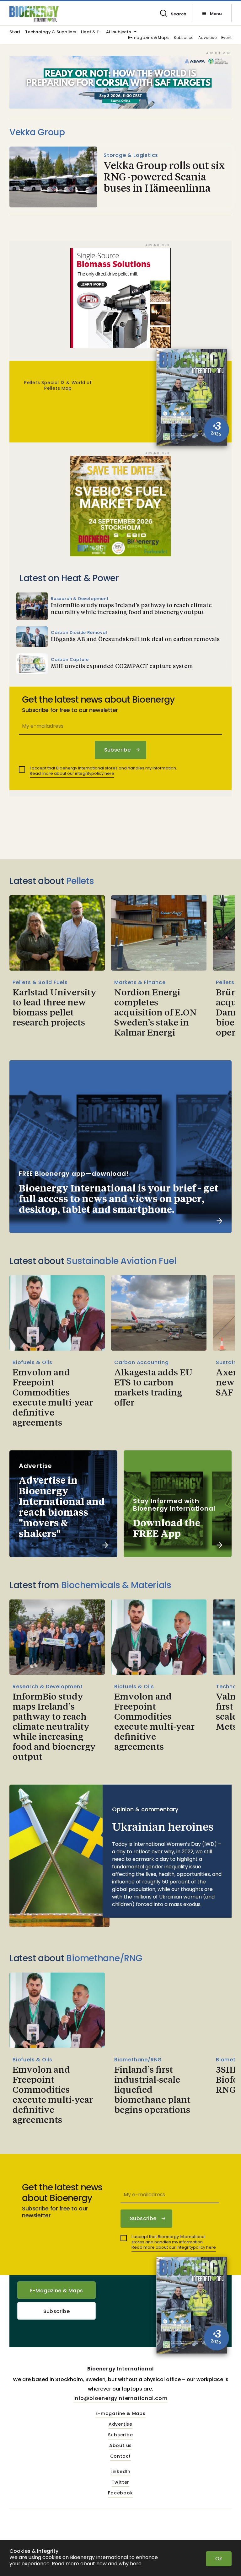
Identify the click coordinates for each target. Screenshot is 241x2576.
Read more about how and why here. (97, 2564)
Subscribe (183, 38)
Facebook (120, 2493)
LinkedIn (120, 2472)
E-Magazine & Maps (57, 2291)
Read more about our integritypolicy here (72, 773)
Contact (121, 2456)
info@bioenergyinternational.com (120, 2398)
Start (15, 32)
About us (120, 2446)
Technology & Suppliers (51, 32)
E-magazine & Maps (148, 38)
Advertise (207, 38)
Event (226, 38)
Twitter (121, 2482)
